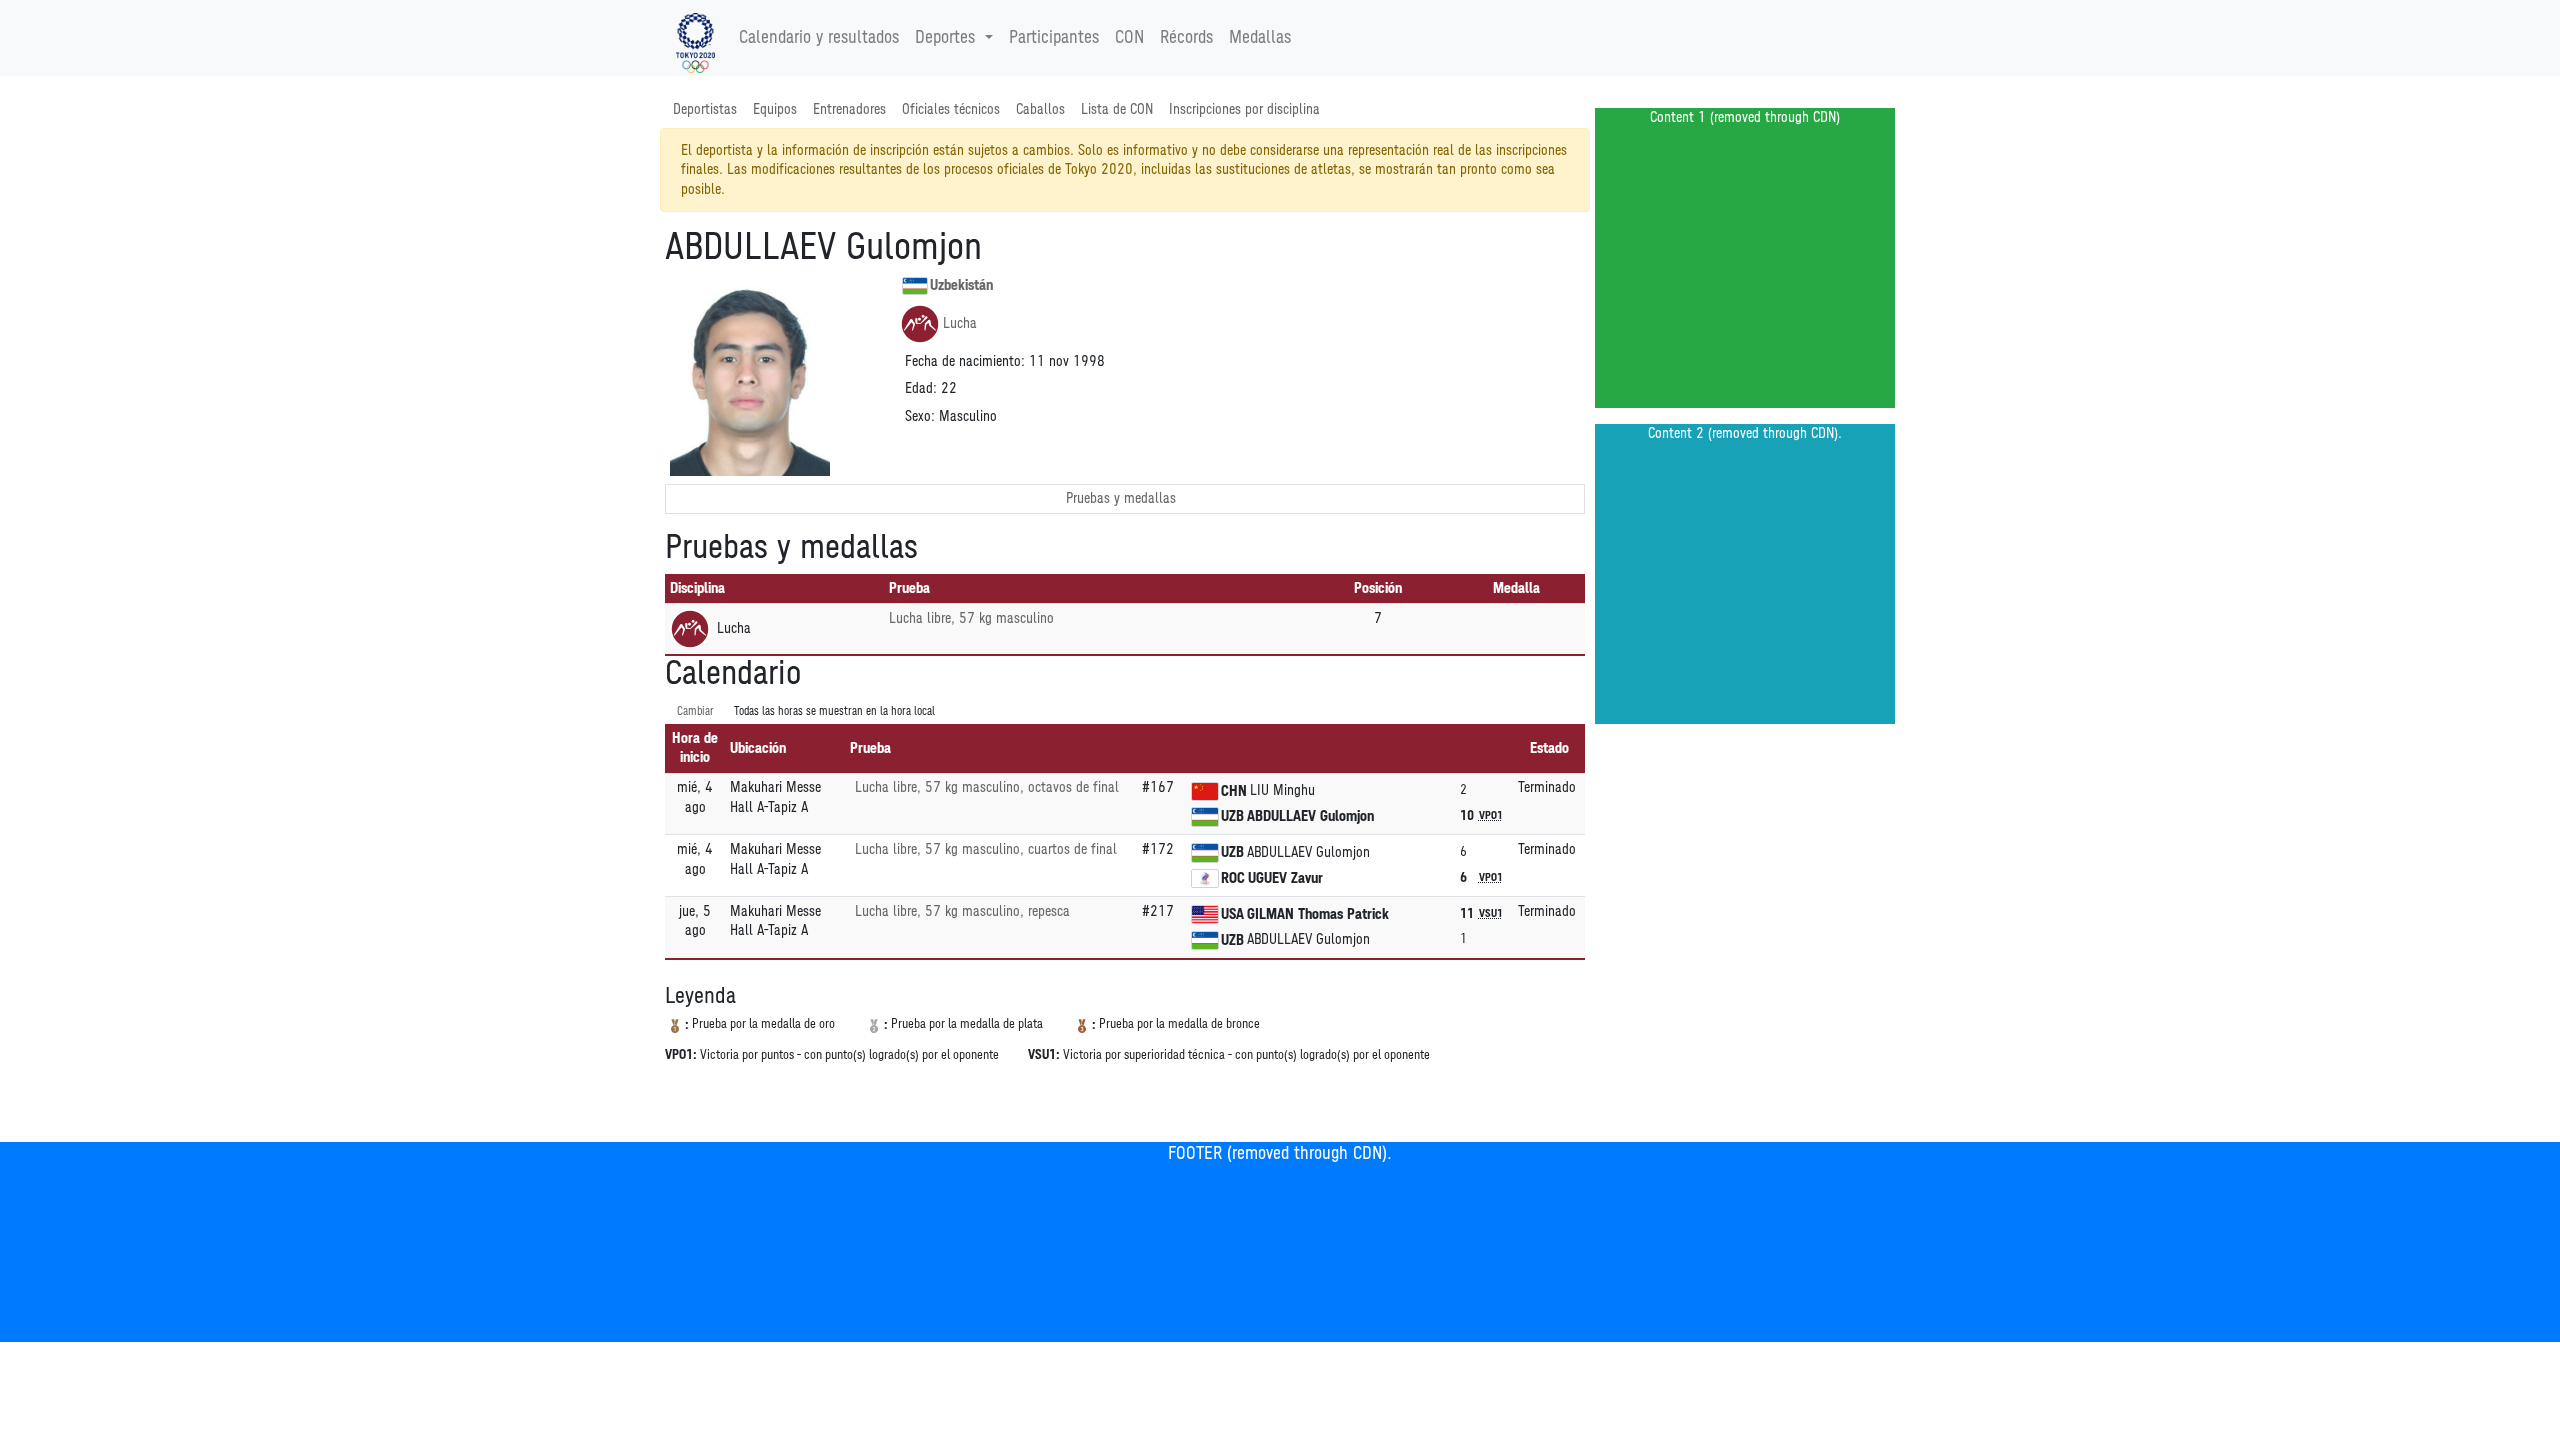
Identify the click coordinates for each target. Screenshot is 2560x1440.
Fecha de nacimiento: (965, 361)
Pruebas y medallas (1121, 498)
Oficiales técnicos (951, 109)
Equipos (775, 109)
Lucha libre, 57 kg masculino (971, 618)
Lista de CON (1117, 109)
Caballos (1040, 109)
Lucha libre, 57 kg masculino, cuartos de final (986, 849)
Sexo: (920, 416)
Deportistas (705, 109)
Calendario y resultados (819, 38)
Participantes (1054, 38)
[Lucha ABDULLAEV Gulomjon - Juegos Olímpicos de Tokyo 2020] (695, 38)
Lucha (960, 323)
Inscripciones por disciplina (1244, 109)
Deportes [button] (945, 38)
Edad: (921, 388)
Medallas (1260, 38)
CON (1129, 38)
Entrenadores (849, 109)
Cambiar (695, 711)
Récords (1186, 38)
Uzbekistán (961, 285)
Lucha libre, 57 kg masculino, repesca (962, 911)
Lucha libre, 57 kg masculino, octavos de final (987, 787)
